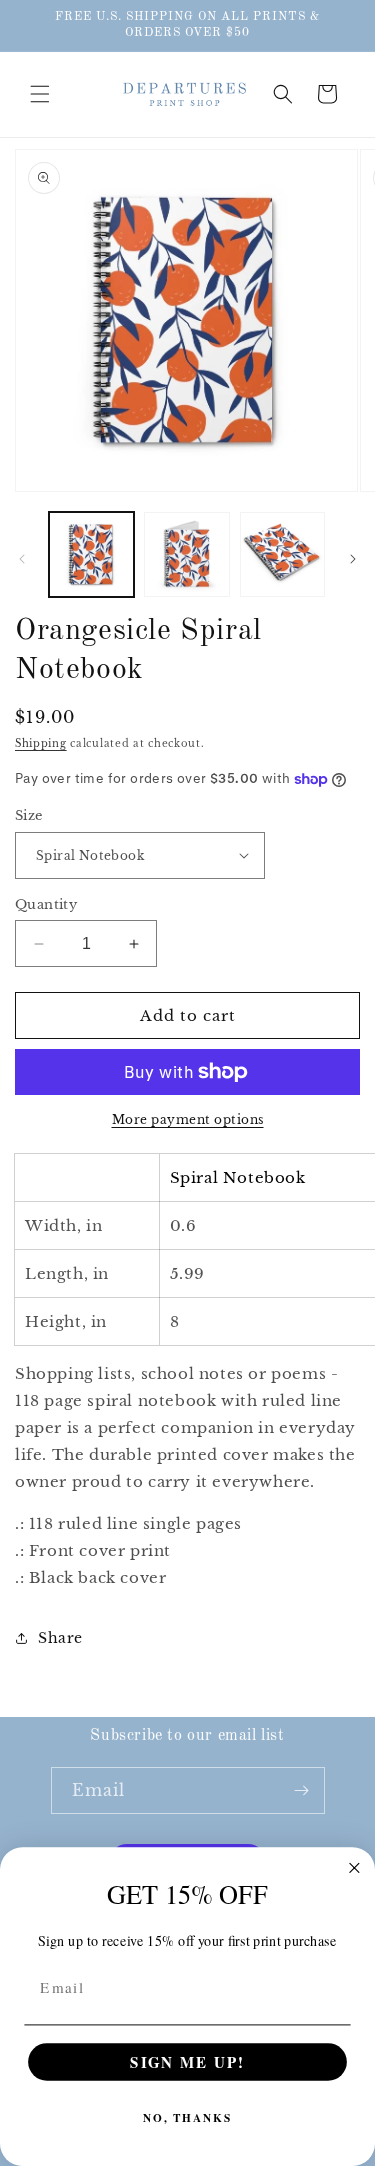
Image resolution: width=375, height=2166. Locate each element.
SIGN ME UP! (187, 2062)
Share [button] (60, 1638)
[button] (40, 94)
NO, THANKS (187, 2118)
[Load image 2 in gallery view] (186, 554)
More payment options (188, 1119)
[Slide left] (22, 559)
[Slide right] (353, 559)
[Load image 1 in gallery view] (91, 554)
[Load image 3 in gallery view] (282, 554)
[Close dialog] (354, 1868)
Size (29, 815)
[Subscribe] (302, 1790)
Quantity (46, 904)
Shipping (41, 743)
